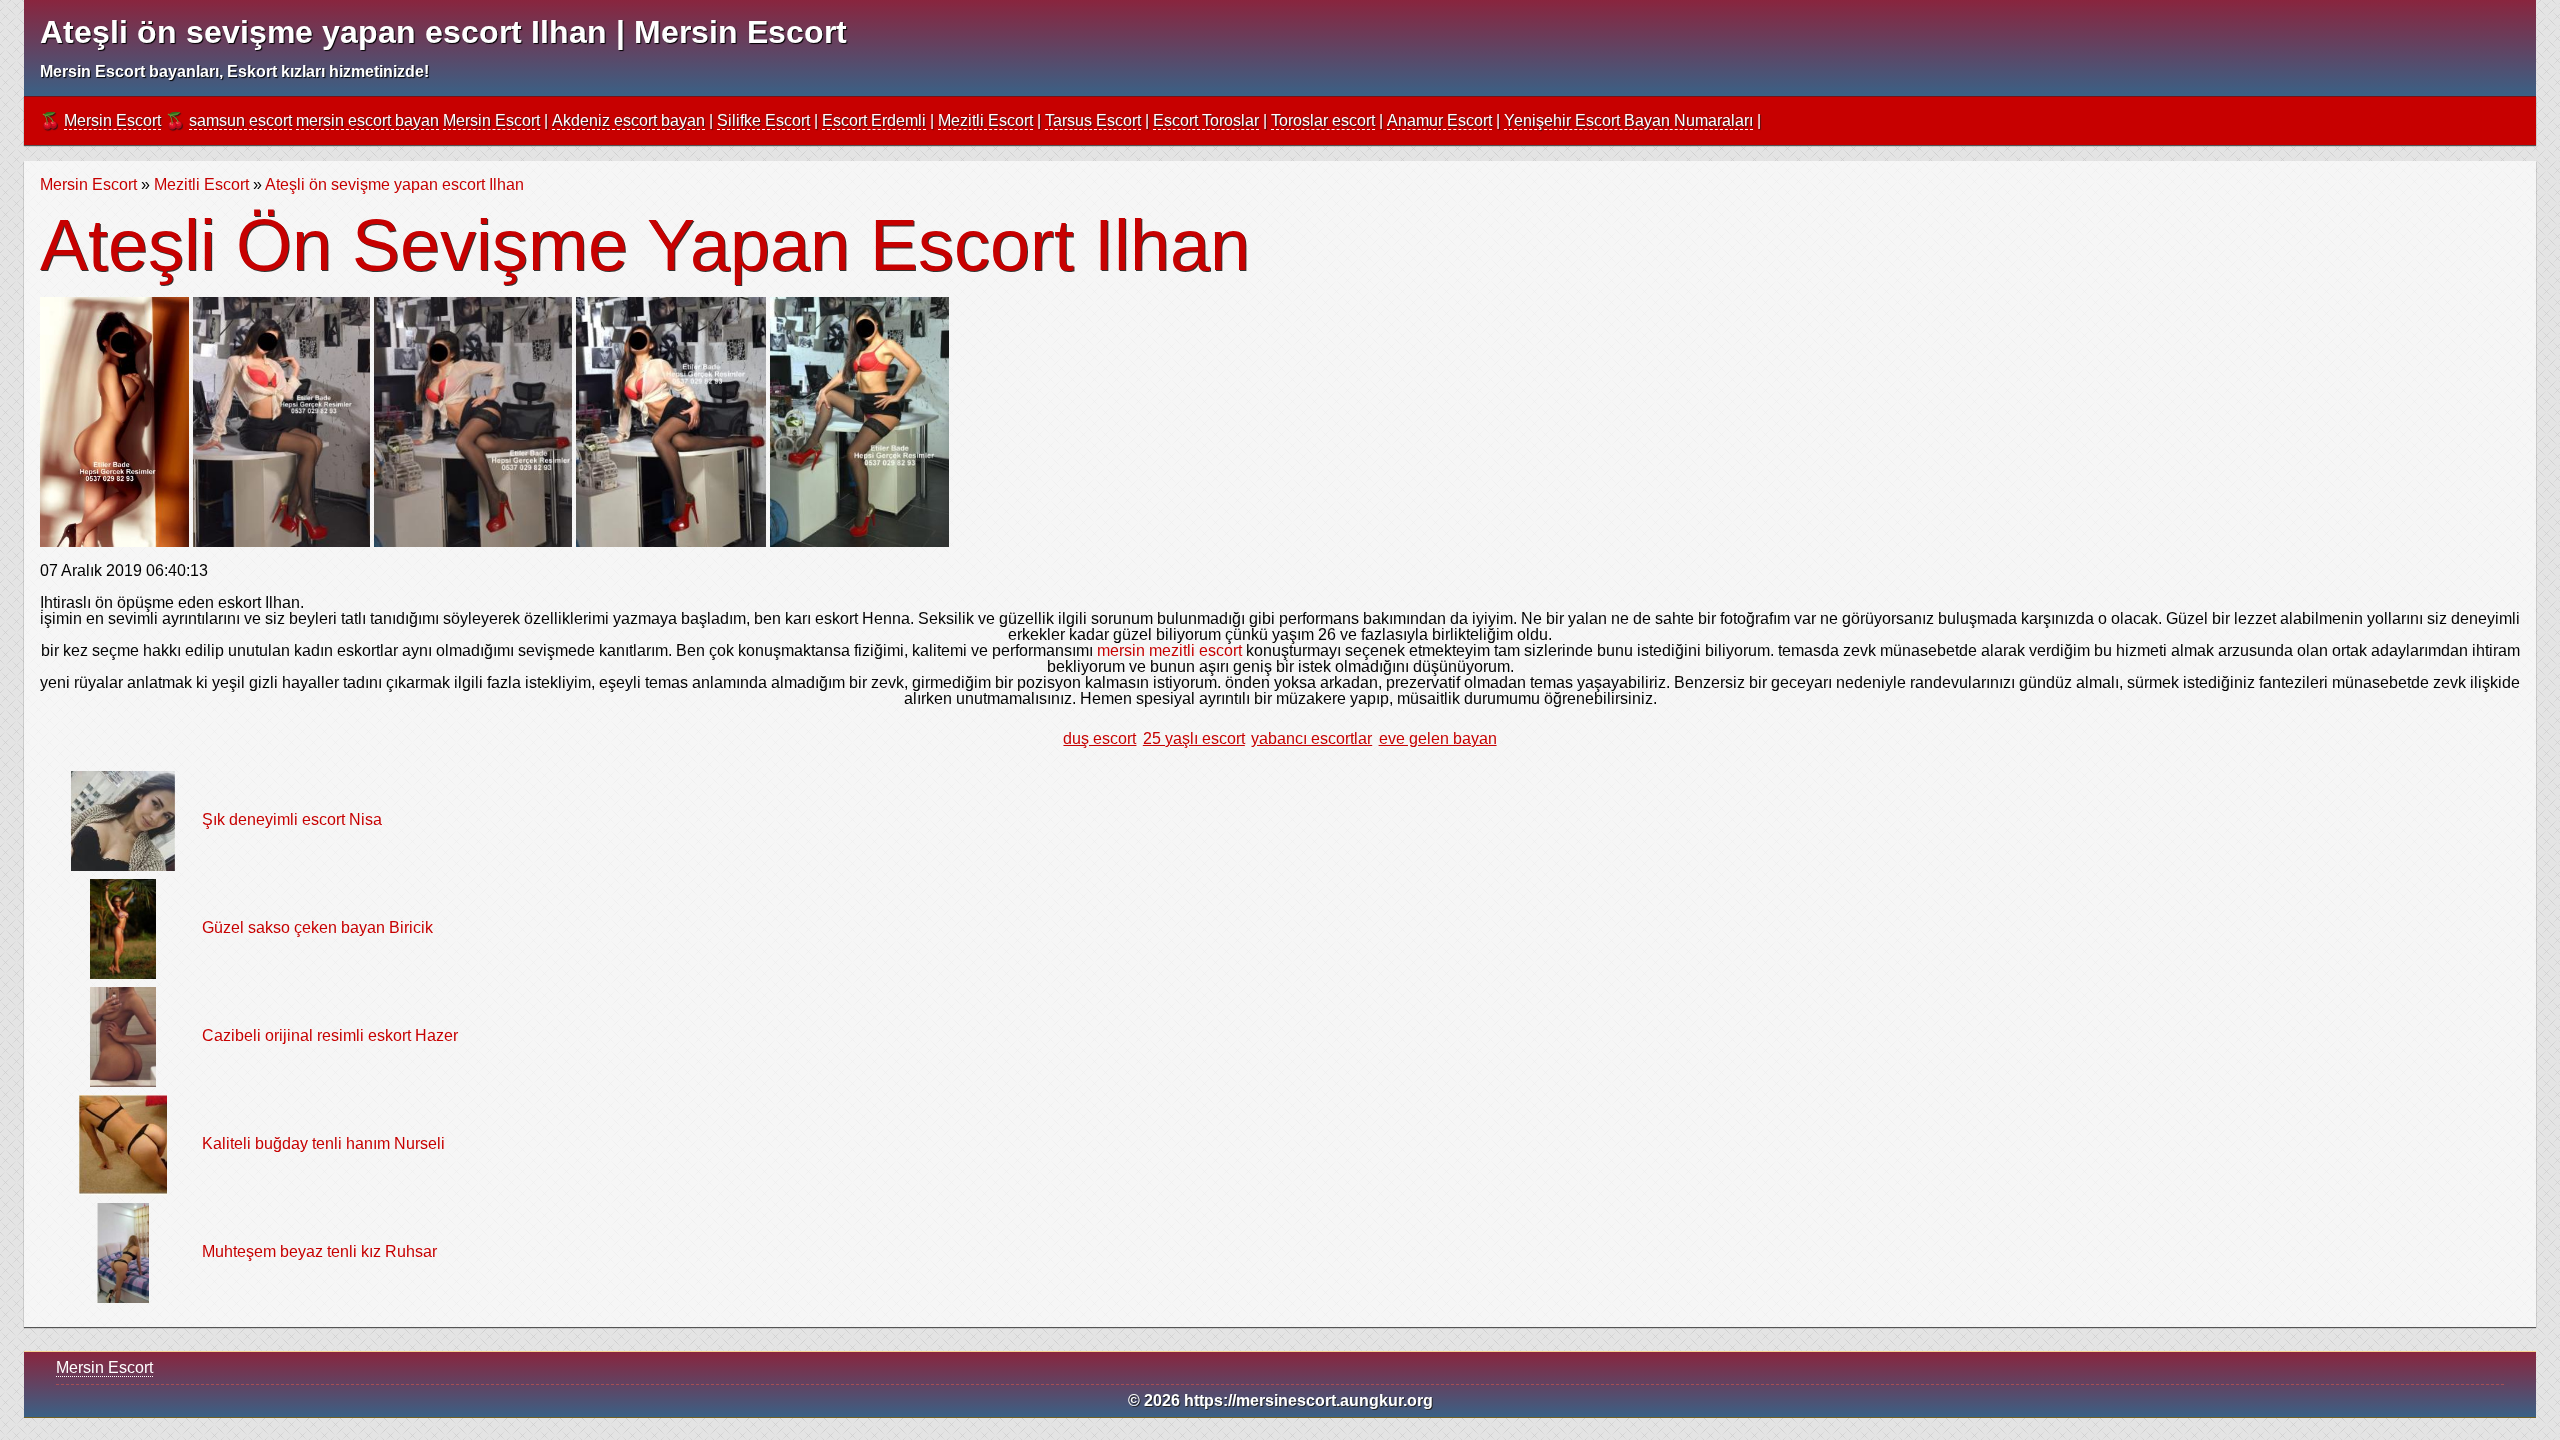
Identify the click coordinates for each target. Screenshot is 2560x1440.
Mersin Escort (112, 120)
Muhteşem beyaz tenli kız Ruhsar (319, 1251)
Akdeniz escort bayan (628, 120)
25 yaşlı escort (1194, 738)
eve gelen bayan (1438, 738)
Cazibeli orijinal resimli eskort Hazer (330, 1035)
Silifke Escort (763, 120)
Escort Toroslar (1206, 120)
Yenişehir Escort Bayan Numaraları (1628, 120)
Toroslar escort (1323, 120)
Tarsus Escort (1093, 120)
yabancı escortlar (1311, 738)
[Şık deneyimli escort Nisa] (123, 819)
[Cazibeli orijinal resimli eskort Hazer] (123, 1035)
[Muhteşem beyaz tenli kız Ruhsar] (122, 1251)
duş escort (1099, 738)
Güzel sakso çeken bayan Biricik (317, 927)
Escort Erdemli (874, 120)
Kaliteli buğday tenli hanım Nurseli (323, 1143)
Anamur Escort (1439, 120)
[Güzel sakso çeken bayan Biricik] (123, 927)
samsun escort (240, 120)
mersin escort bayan (367, 120)
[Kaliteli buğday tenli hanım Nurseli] (122, 1143)
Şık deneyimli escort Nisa (292, 819)
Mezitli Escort (985, 120)
